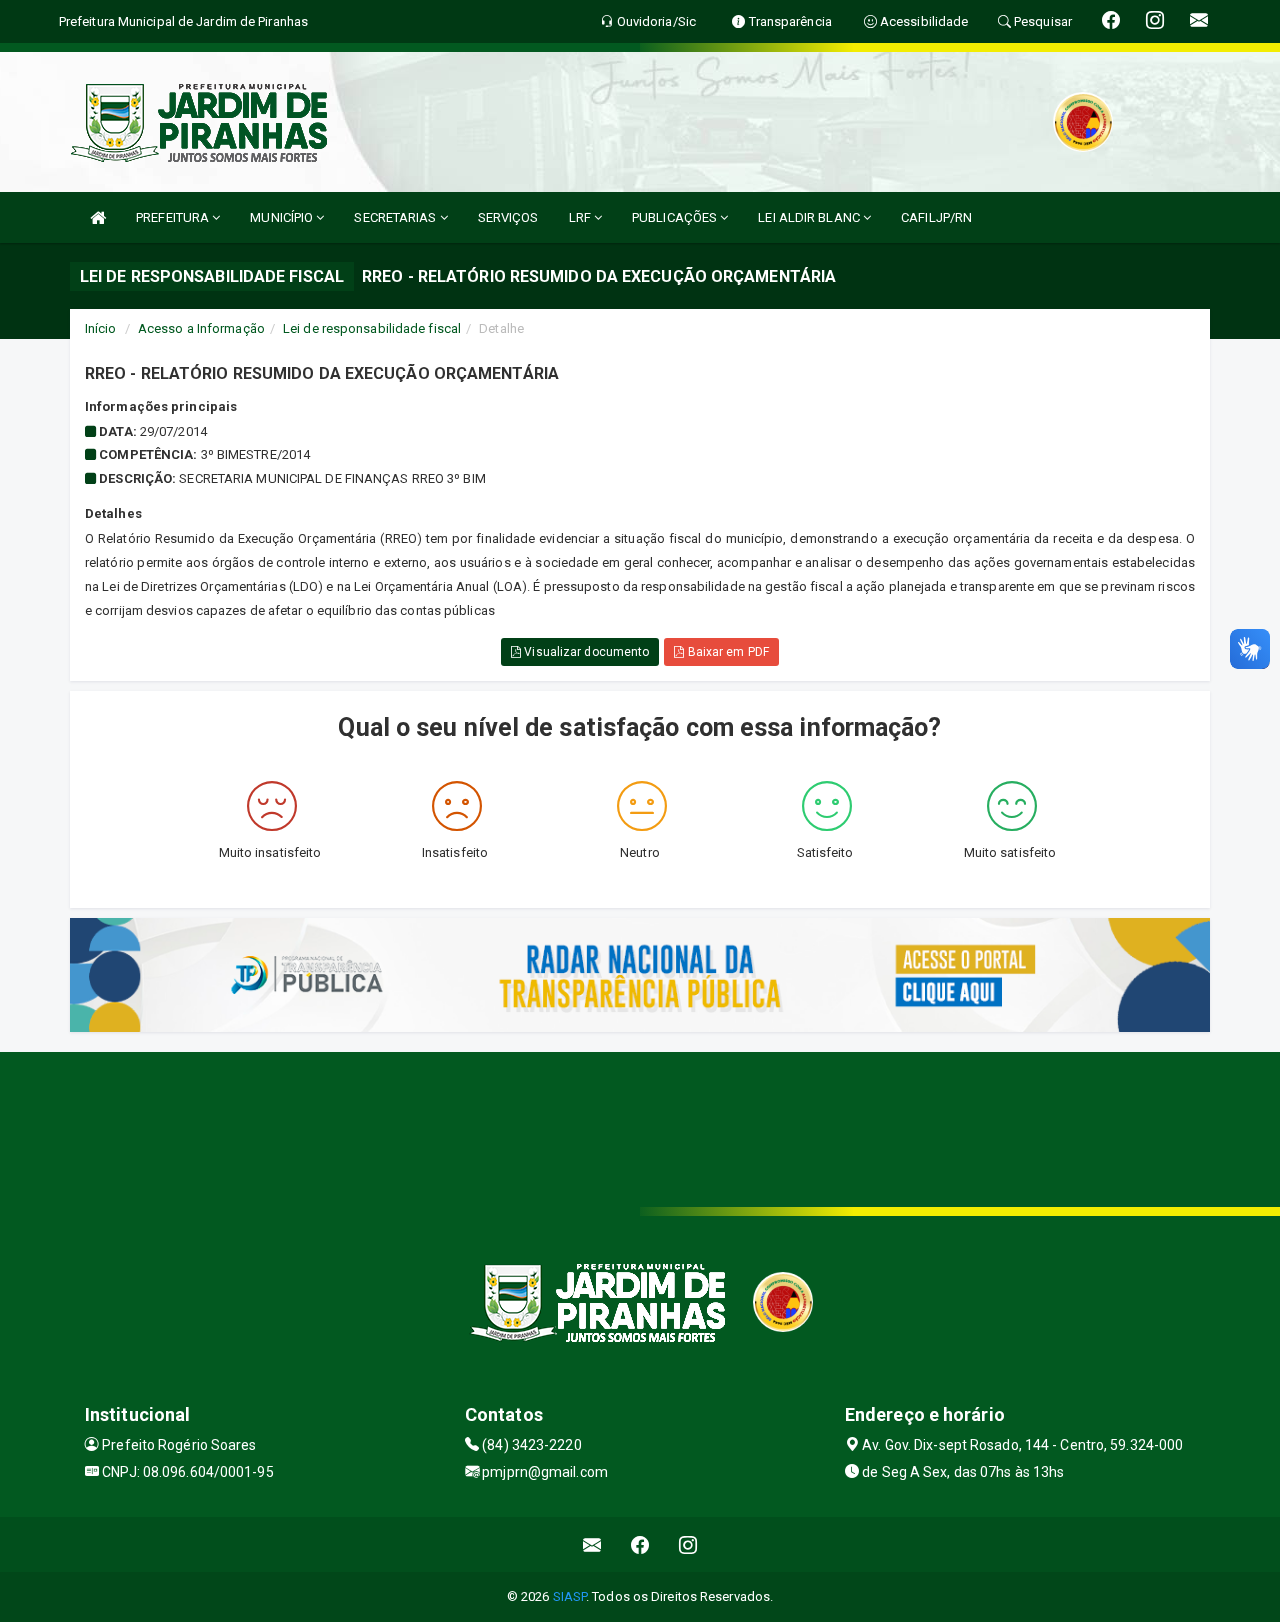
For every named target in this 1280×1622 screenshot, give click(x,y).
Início (101, 328)
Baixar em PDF (726, 652)
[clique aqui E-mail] (592, 1544)
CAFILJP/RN (936, 217)
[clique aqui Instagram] (688, 1544)
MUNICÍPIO (283, 217)
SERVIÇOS (508, 217)
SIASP (570, 1596)
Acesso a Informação (201, 328)
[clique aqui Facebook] (640, 1544)
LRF (581, 217)
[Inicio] (98, 217)
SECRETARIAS (396, 217)
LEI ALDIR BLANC (810, 217)
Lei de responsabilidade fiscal (372, 328)
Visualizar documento (585, 652)
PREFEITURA (174, 217)
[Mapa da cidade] (640, 1127)
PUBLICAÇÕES (676, 217)
